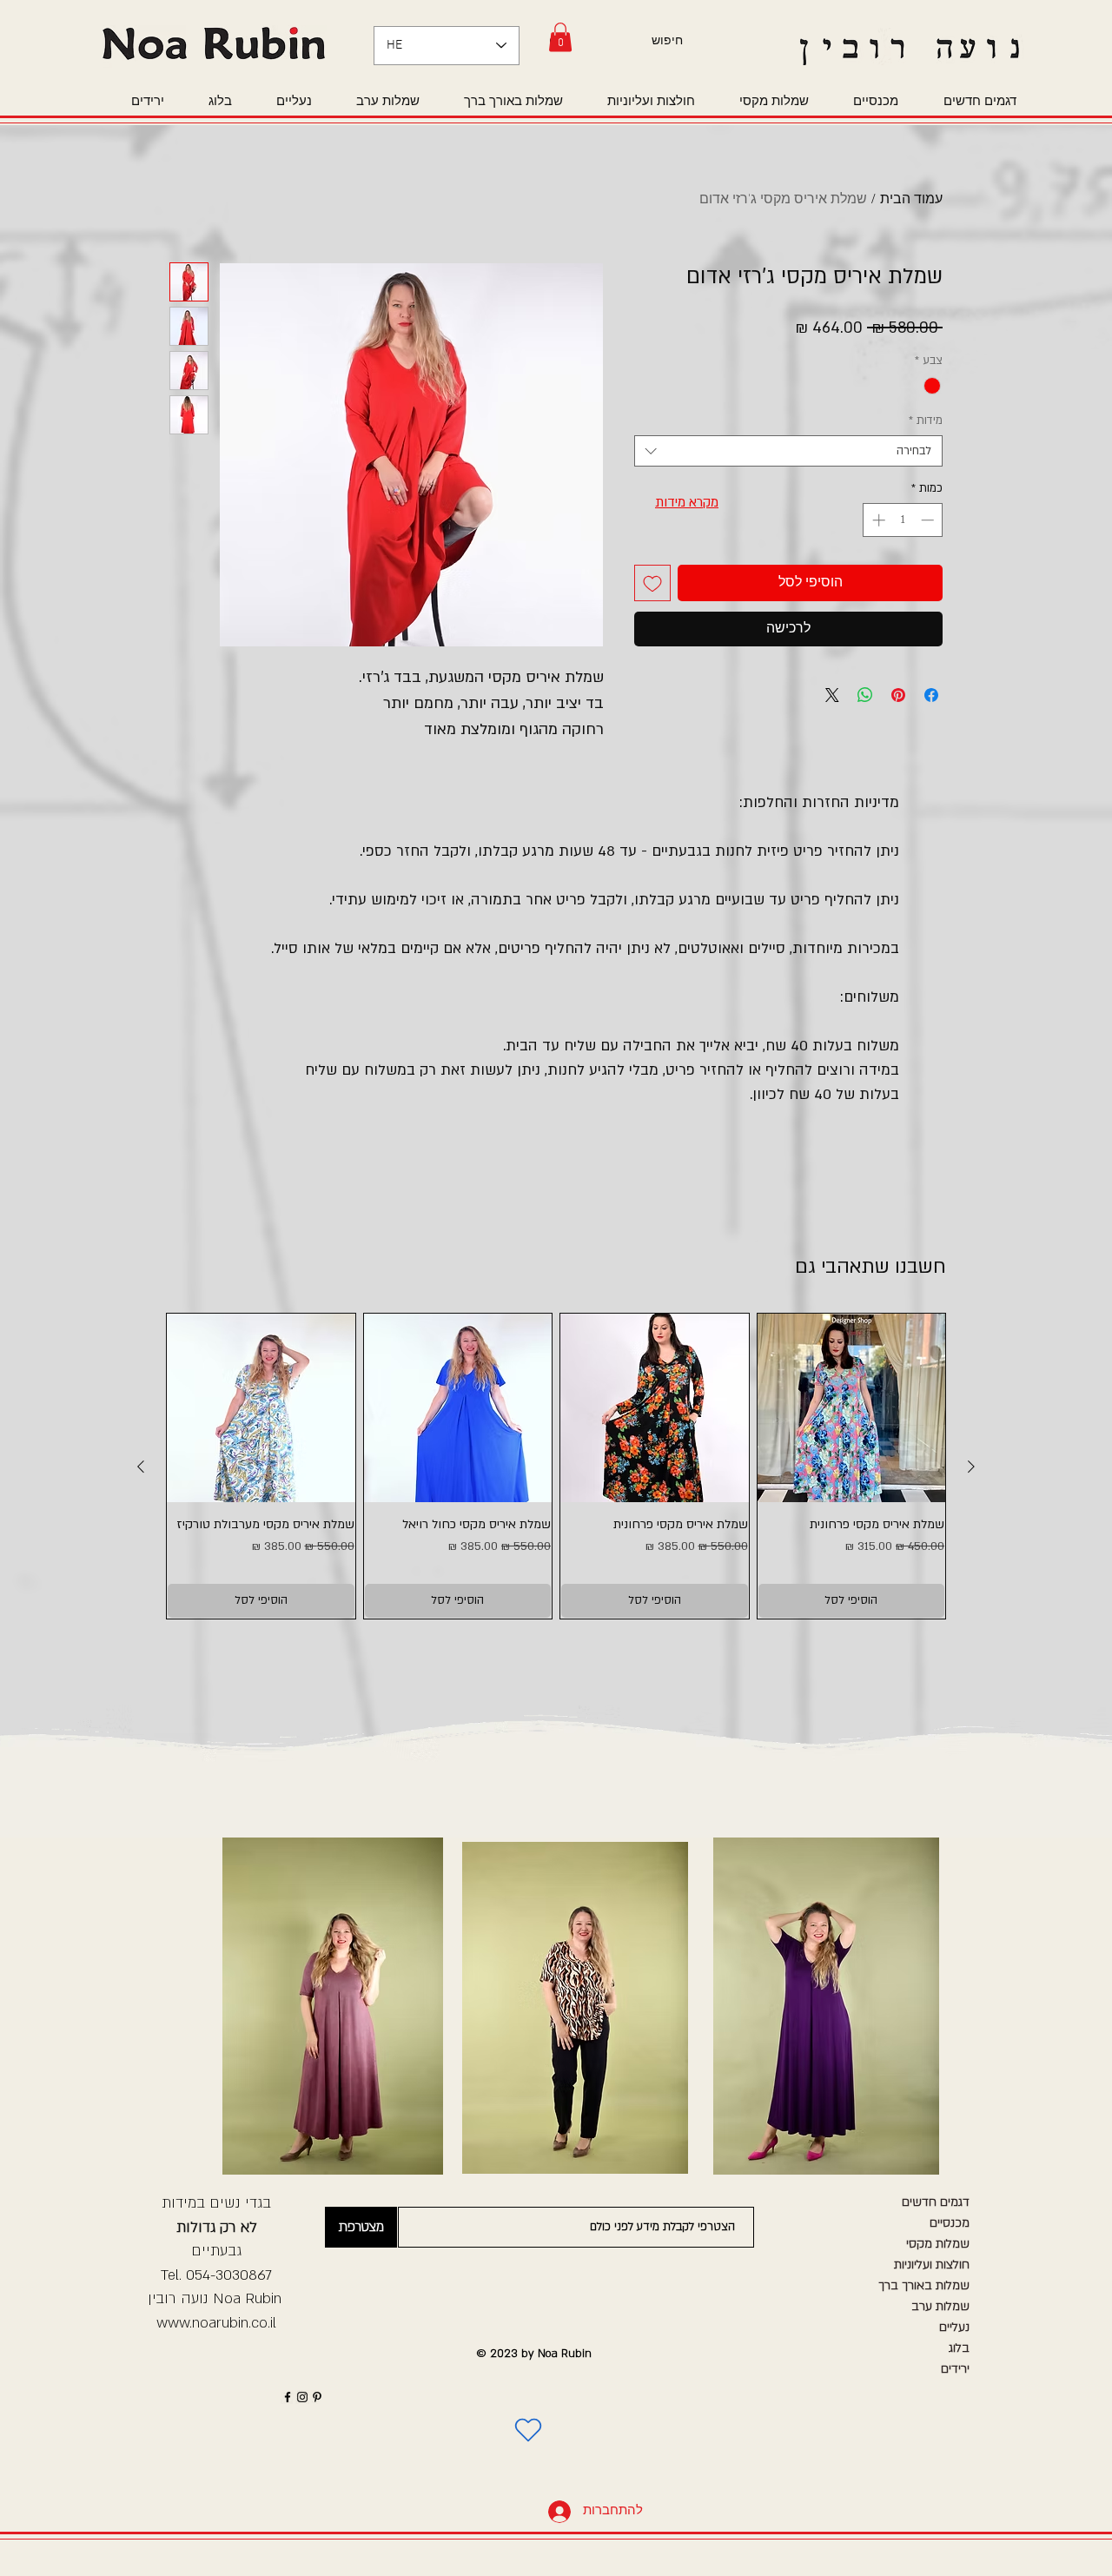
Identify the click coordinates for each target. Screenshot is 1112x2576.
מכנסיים (950, 2223)
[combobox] (788, 451)
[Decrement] (929, 520)
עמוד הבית (911, 200)
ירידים (955, 2369)
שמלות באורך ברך (924, 2285)
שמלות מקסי (938, 2244)
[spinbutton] (903, 520)
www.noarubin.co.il (216, 2323)
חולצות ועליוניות (932, 2265)
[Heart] (528, 2430)
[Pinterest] (317, 2397)
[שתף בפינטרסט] (898, 695)
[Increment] (877, 520)
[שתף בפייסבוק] (931, 695)
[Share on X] (832, 695)
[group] (556, 1466)
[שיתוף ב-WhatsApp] (865, 695)
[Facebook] (288, 2397)
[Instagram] (302, 2397)
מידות (926, 421)
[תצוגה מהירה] (852, 1408)
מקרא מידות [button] (687, 502)
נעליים (954, 2327)
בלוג (959, 2348)
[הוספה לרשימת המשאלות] (652, 583)
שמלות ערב (940, 2306)
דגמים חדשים (936, 2202)
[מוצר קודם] (971, 1467)
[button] (560, 37)
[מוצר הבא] (141, 1467)
